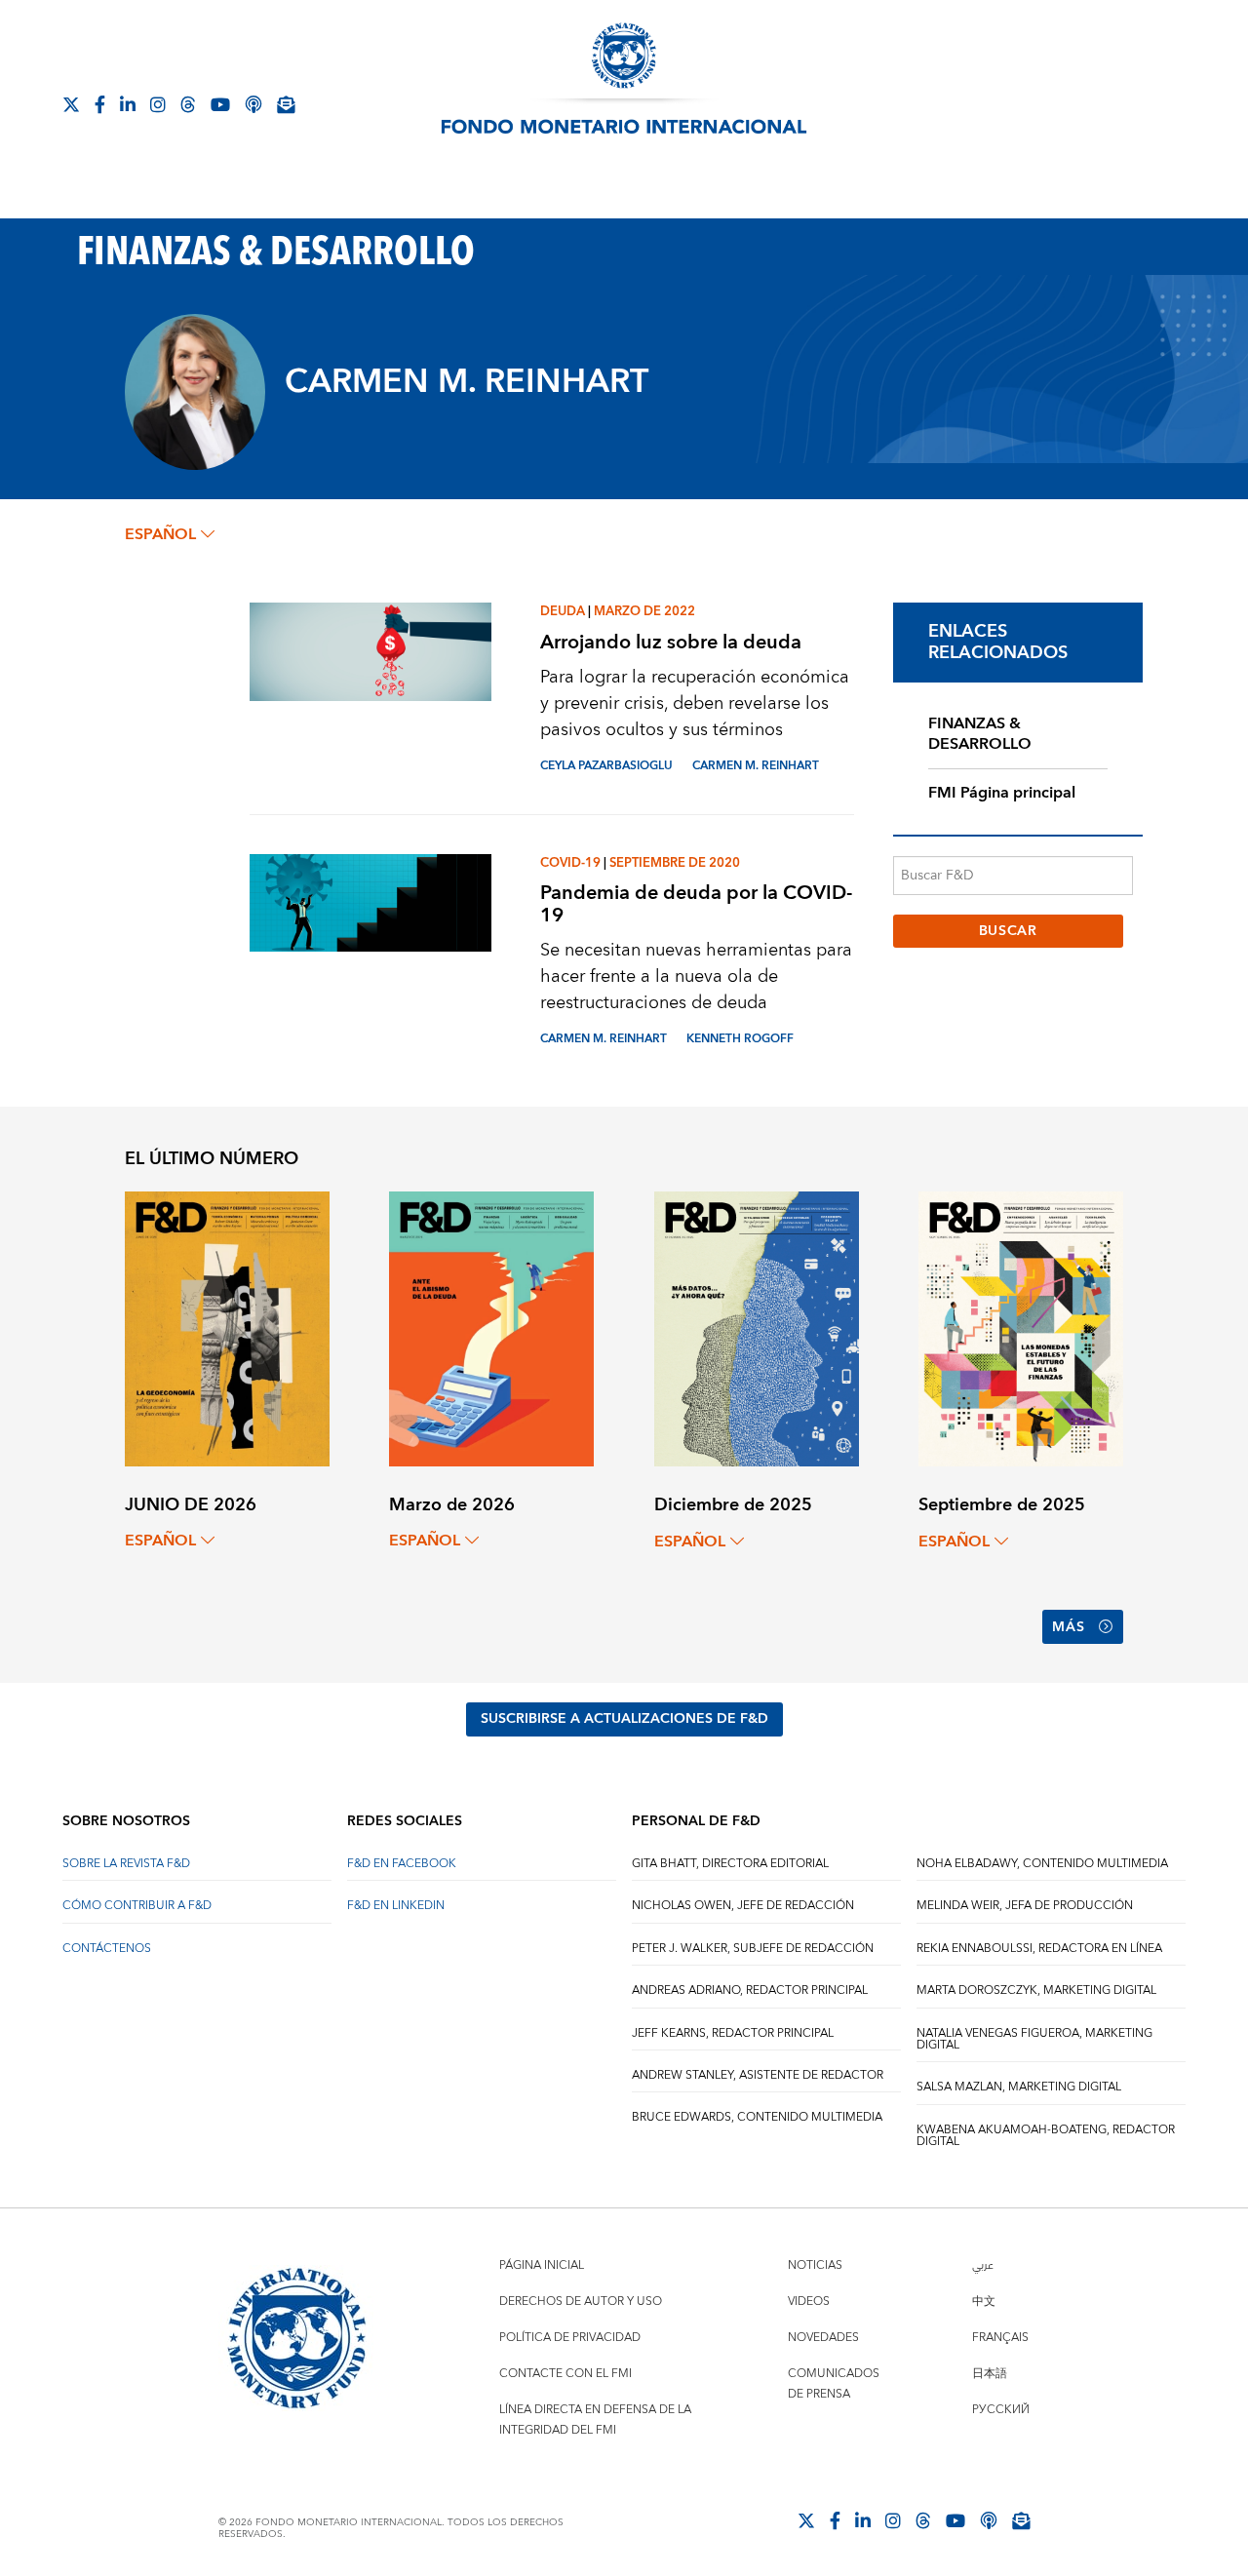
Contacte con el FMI (565, 2374)
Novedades (823, 2338)
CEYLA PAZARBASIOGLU (606, 766)
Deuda (563, 611)
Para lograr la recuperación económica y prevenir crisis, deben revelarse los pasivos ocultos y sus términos (695, 703)
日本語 (990, 2374)
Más (1068, 1627)
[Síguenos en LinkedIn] (128, 104)
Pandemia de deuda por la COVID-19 (696, 904)
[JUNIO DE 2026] (227, 1327)
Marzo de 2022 (644, 611)
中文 (984, 2302)
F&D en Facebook (402, 1864)
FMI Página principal (1002, 793)
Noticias (815, 2265)
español (160, 534)
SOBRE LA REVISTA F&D (126, 1864)
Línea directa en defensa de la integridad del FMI (595, 2420)
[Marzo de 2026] (491, 1327)
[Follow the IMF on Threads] (188, 104)
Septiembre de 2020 (675, 863)
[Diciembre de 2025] (757, 1328)
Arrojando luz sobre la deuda (671, 642)
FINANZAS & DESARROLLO (980, 734)
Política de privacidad (570, 2338)
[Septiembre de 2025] (1021, 1328)
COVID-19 (570, 863)
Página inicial (542, 2265)
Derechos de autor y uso (581, 2302)
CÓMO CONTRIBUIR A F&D (137, 1906)
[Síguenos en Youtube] (220, 104)
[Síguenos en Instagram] (158, 104)
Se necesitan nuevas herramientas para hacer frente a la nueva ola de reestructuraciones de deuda (696, 976)
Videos (809, 2302)
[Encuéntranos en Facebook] (100, 104)
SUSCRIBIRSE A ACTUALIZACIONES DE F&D (624, 1719)
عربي (983, 2265)
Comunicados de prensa (834, 2384)
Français (1000, 2338)
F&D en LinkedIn (396, 1906)
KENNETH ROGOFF (740, 1039)
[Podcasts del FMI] (253, 104)
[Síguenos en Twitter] (71, 104)
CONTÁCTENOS (107, 1949)
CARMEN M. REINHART (756, 766)
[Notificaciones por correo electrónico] (286, 104)
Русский (1001, 2410)
